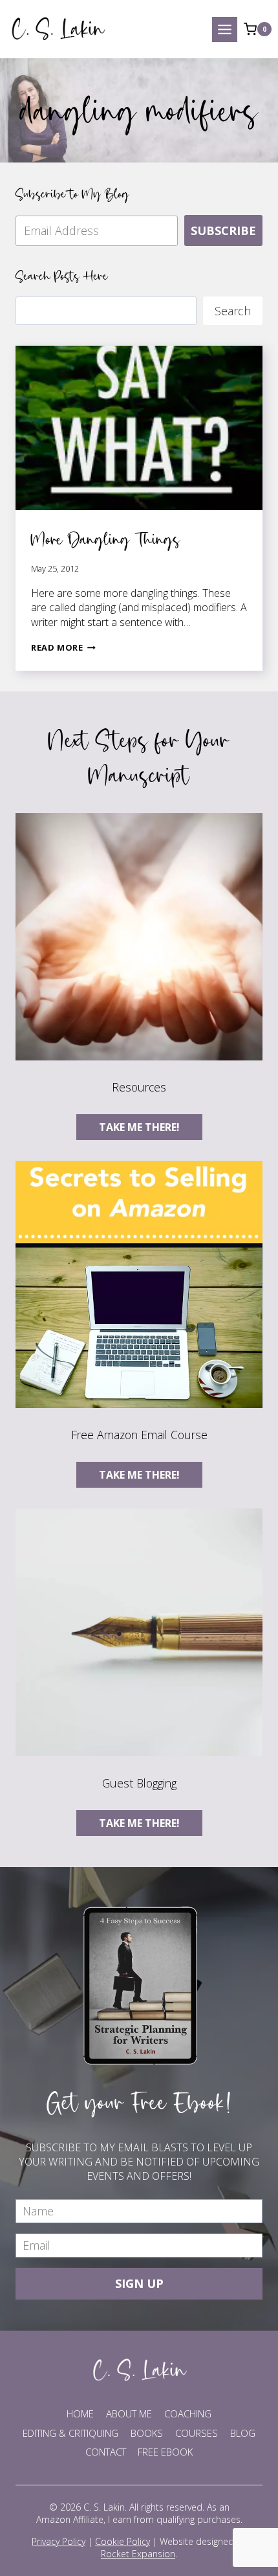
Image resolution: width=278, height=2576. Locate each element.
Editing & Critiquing (70, 2433)
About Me (129, 2414)
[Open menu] (225, 29)
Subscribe (223, 230)
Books (147, 2433)
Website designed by (174, 2548)
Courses (197, 2433)
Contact (106, 2452)
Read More (63, 647)
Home (80, 2414)
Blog (243, 2433)
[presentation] (139, 428)
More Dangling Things (106, 539)
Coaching (188, 2414)
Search (233, 311)
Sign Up (139, 2283)
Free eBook (165, 2452)
